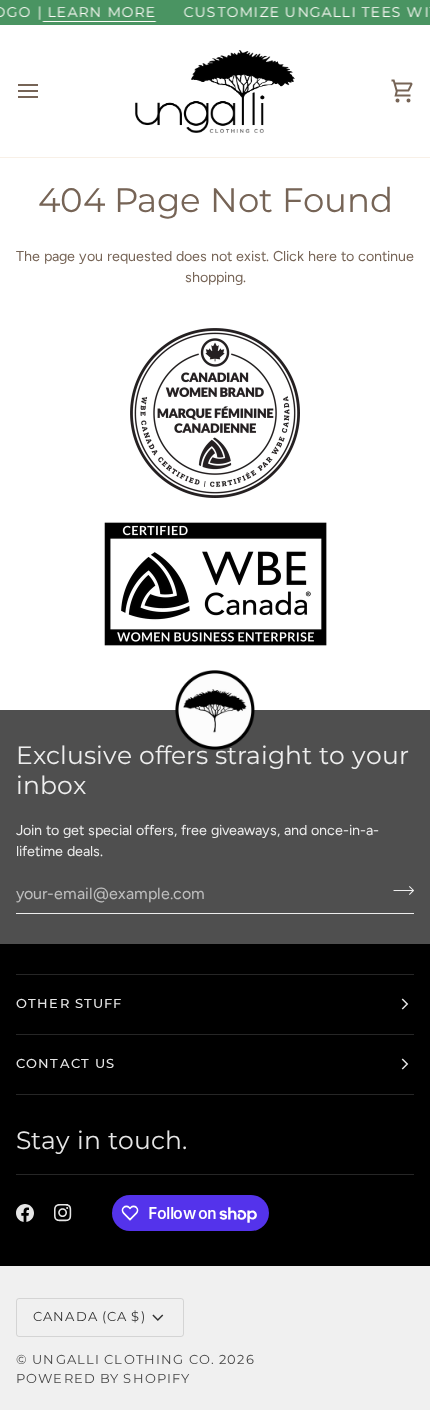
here (322, 256)
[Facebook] (25, 1213)
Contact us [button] (65, 1063)
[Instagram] (63, 1213)
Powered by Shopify (103, 1378)
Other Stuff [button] (69, 1003)
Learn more (90, 12)
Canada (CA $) (89, 1316)
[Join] (397, 891)
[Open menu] (46, 91)
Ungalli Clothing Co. (125, 1359)
